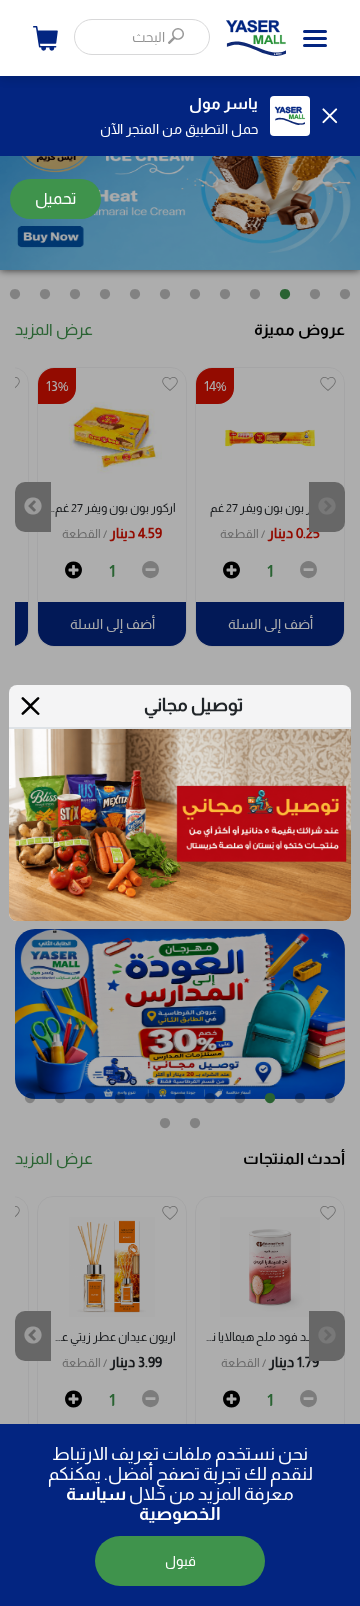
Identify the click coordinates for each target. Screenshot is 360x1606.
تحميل (55, 198)
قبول (180, 1561)
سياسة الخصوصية (143, 1504)
